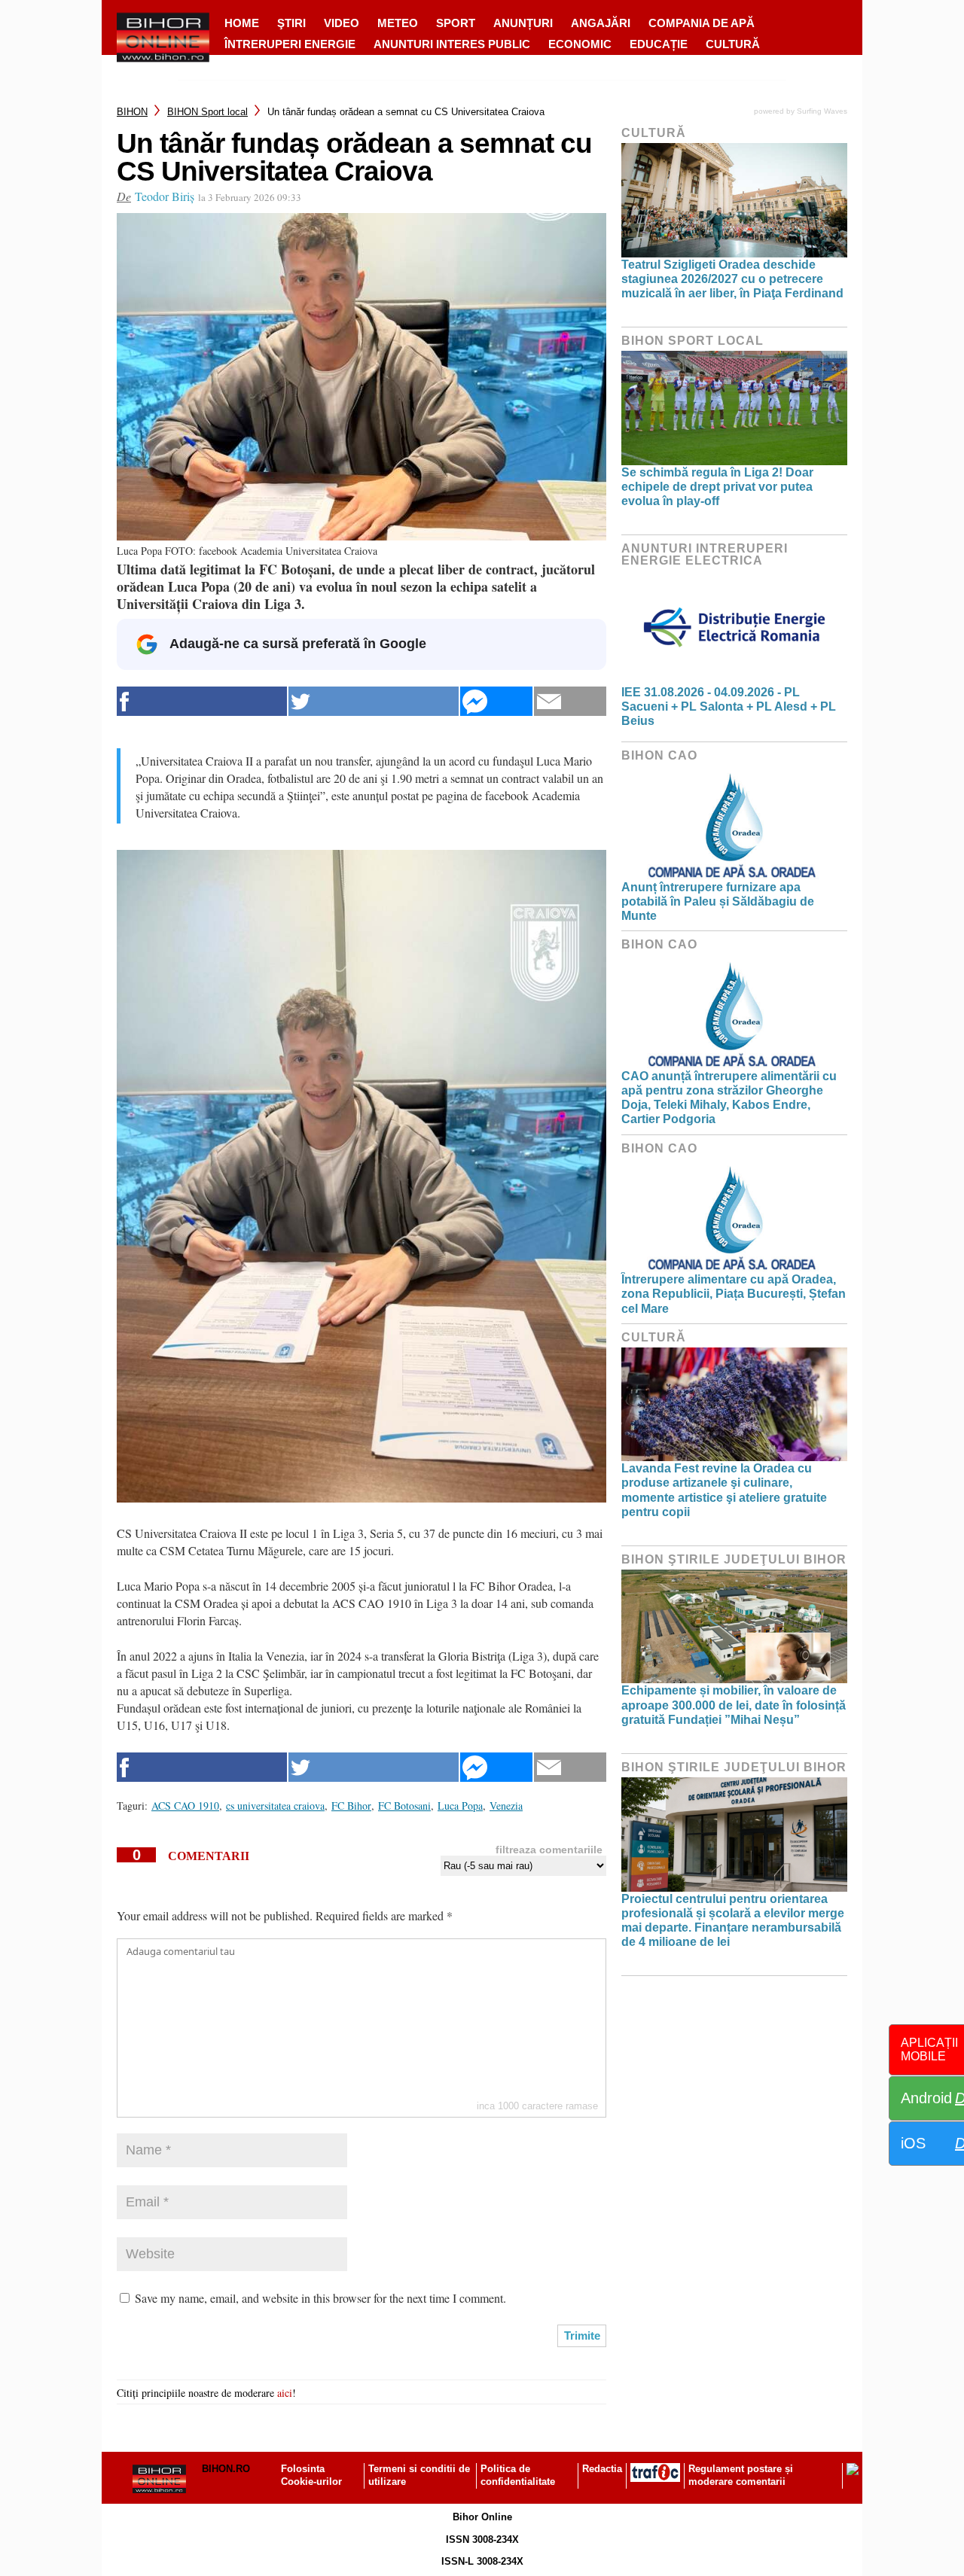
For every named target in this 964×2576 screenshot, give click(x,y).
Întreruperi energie (290, 44)
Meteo (398, 23)
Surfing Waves (822, 111)
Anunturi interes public (452, 44)
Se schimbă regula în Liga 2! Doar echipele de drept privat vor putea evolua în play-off (717, 487)
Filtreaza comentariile (549, 1850)
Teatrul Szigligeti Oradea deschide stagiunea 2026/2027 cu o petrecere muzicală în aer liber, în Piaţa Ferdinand (732, 279)
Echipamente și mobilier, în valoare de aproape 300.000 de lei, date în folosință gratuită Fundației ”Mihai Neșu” (734, 1705)
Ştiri (291, 23)
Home (242, 23)
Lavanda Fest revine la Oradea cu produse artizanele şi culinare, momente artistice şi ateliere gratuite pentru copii (724, 1490)
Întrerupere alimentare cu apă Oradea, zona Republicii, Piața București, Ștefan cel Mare (734, 1294)
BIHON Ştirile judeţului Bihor (734, 1559)
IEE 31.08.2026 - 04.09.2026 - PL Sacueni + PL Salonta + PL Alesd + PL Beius (729, 706)
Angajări (601, 23)
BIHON (132, 112)
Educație (659, 44)
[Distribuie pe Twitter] (374, 701)
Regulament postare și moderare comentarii (741, 2475)
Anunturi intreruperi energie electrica (705, 554)
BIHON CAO (659, 755)
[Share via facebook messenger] (496, 701)
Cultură (733, 44)
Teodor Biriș (165, 196)
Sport (456, 23)
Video (342, 23)
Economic (580, 44)
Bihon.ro (226, 2469)
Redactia (602, 2469)
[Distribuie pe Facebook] (202, 701)
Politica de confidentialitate (518, 2475)
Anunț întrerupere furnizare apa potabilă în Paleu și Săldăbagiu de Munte (718, 901)
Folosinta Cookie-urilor (311, 2475)
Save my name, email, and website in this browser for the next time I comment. (320, 2298)
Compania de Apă (702, 23)
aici (285, 2393)
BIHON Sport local (207, 112)
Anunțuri (523, 23)
